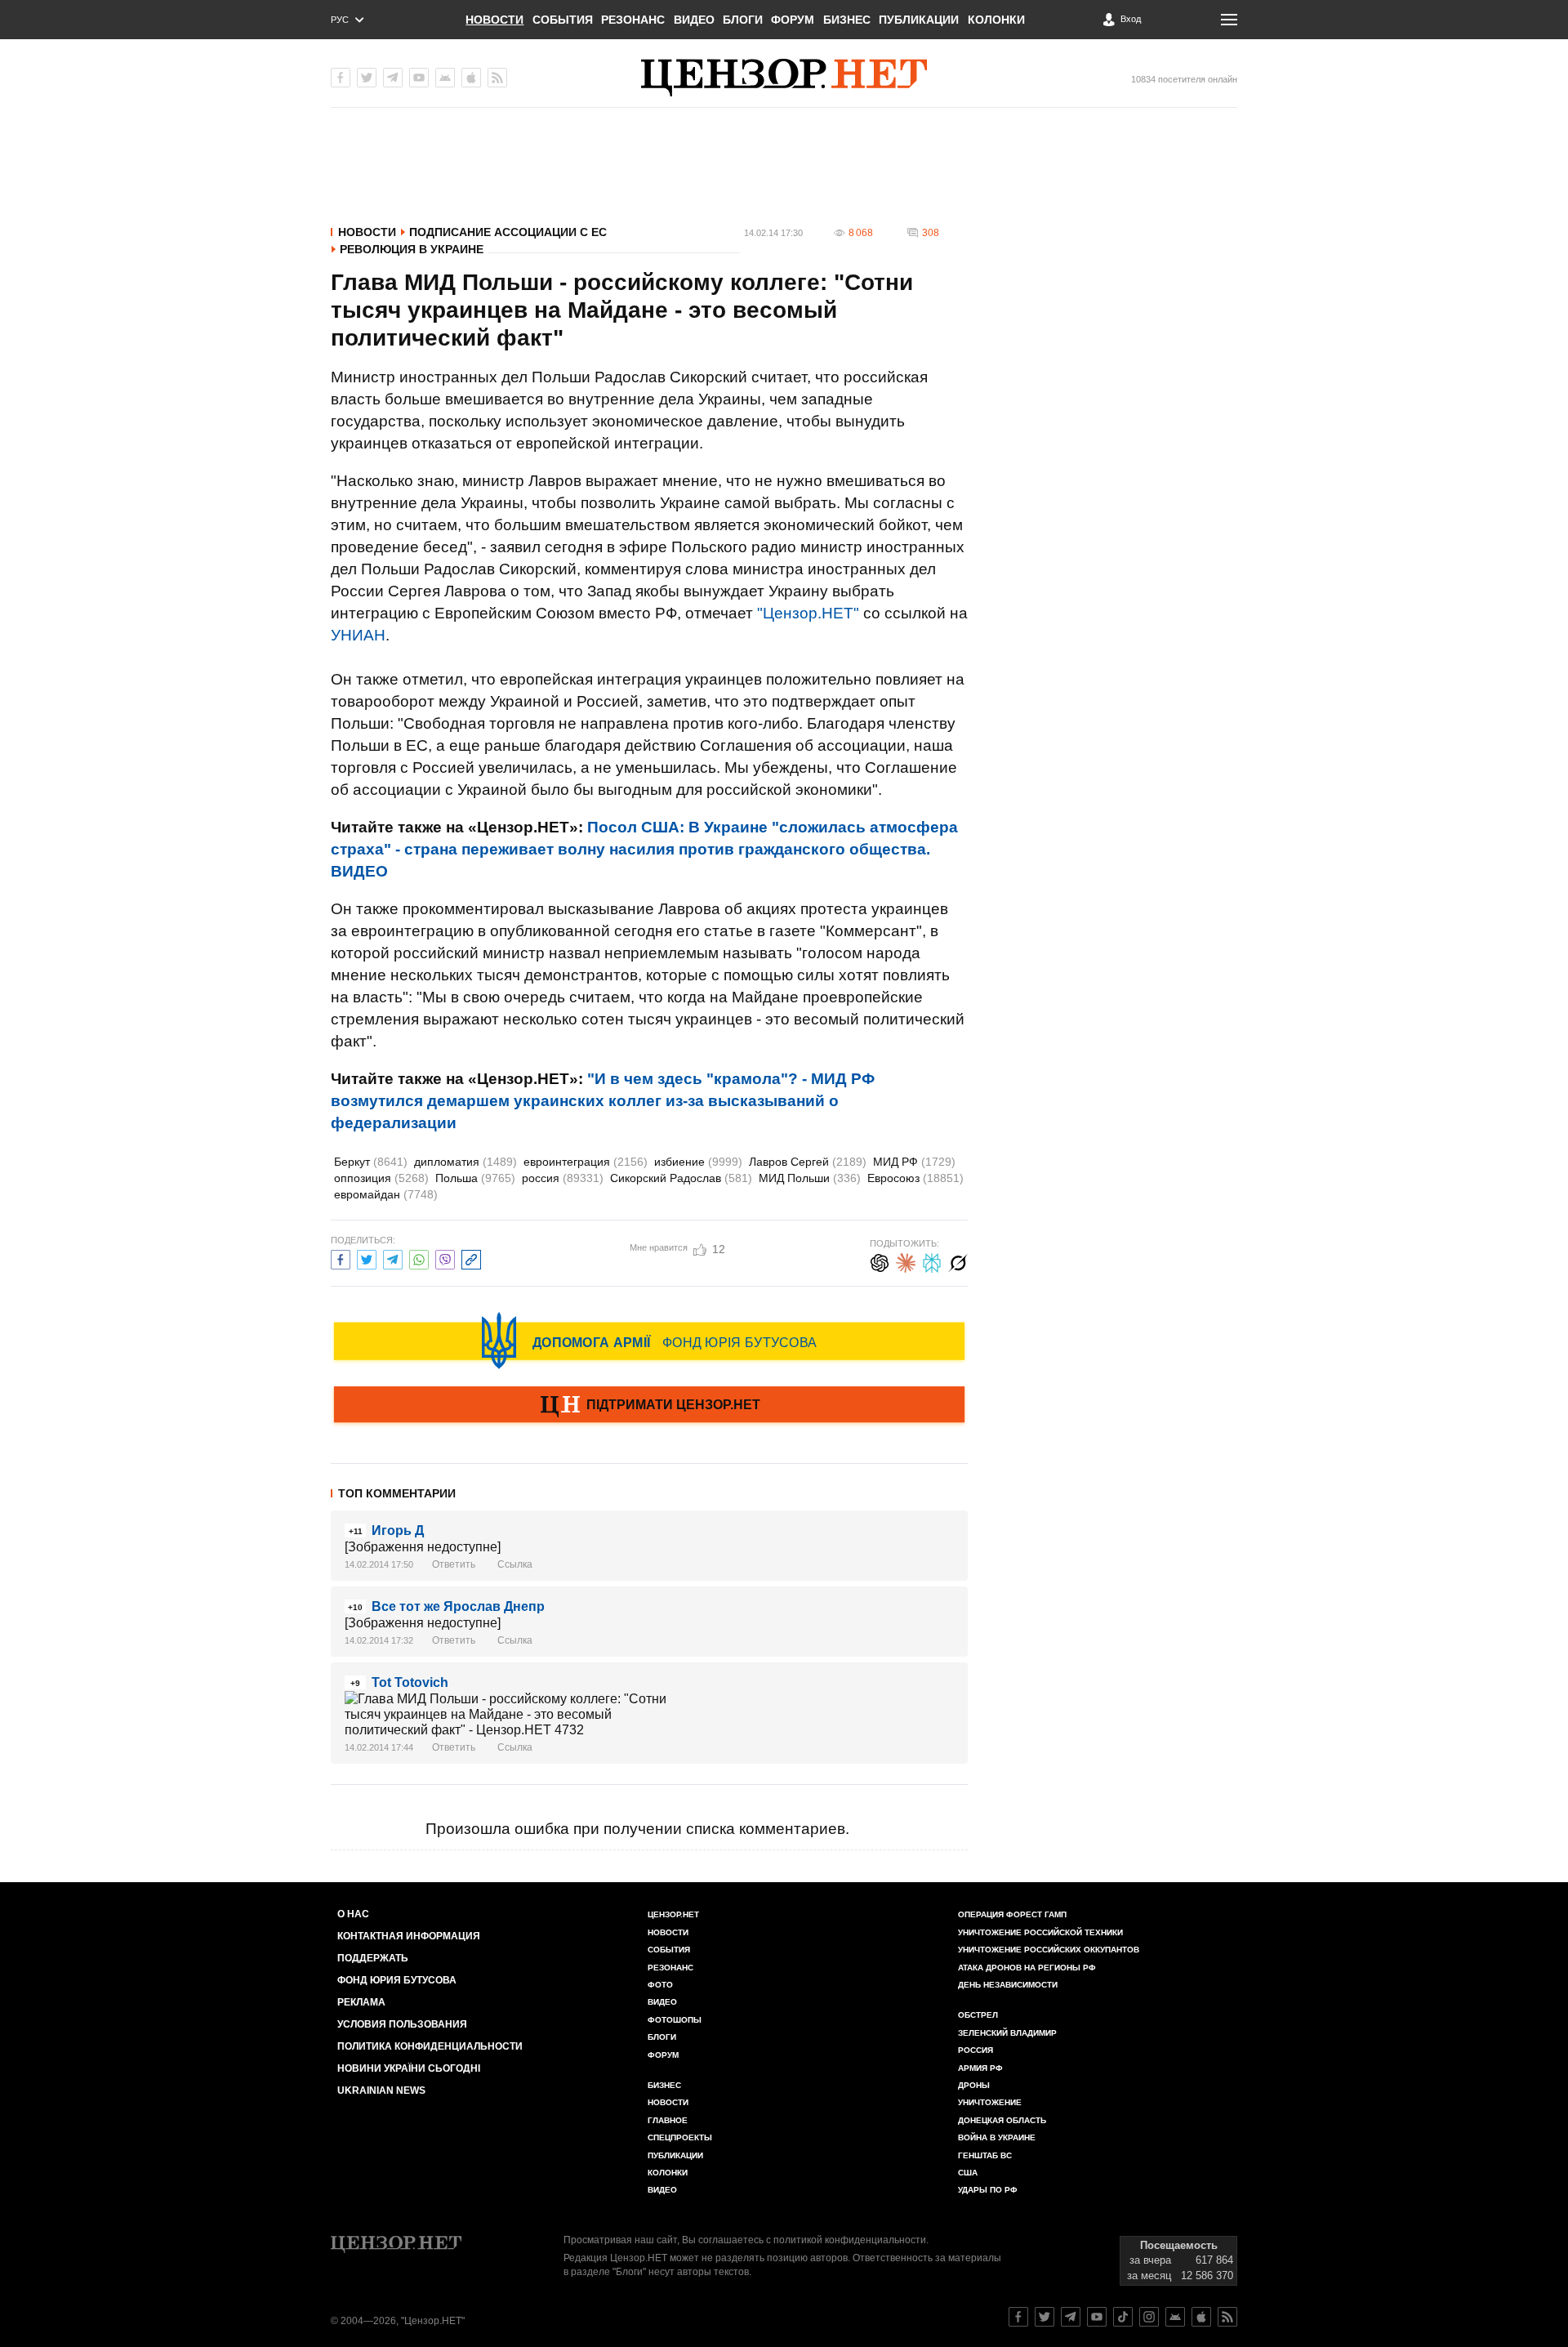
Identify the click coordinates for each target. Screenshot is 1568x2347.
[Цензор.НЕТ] (784, 78)
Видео (694, 20)
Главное (668, 2120)
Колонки (996, 20)
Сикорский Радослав (681, 1178)
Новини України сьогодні (409, 2068)
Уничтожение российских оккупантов (1049, 1950)
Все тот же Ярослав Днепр (458, 1606)
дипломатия (465, 1162)
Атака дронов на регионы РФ (1027, 1968)
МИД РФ (914, 1162)
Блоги (743, 20)
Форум (793, 20)
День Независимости (1008, 1985)
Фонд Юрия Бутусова (397, 1980)
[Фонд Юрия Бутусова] (649, 1341)
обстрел (978, 2015)
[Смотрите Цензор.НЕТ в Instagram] (1149, 2317)
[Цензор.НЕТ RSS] (497, 78)
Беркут (371, 1162)
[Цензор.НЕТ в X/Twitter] (367, 78)
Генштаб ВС (985, 2155)
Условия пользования (402, 2024)
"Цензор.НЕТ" (808, 613)
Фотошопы (675, 2020)
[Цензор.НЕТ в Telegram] (393, 78)
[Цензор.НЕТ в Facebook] (341, 78)
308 (931, 233)
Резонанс (633, 20)
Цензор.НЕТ (673, 1914)
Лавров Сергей (808, 1162)
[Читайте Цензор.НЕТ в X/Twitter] (1045, 2317)
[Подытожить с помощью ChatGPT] (880, 1261)
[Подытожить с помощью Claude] (906, 1261)
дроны (974, 2085)
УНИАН (358, 635)
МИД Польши (810, 1178)
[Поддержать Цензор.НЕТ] (649, 1406)
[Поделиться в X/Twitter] (367, 1258)
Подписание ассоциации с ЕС (508, 232)
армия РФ (980, 2068)
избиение (698, 1162)
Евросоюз (915, 1178)
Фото (660, 1985)
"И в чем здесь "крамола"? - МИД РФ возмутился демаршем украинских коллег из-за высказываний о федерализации (603, 1101)
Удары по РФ (988, 2190)
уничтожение (990, 2102)
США (968, 2173)
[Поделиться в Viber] (445, 1258)
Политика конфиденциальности (430, 2046)
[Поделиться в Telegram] (393, 1258)
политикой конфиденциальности (850, 2240)
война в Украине (997, 2137)
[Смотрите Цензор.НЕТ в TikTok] (1123, 2317)
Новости (494, 20)
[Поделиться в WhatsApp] (419, 1258)
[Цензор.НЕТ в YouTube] (419, 78)
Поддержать (373, 1958)
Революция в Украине (412, 249)
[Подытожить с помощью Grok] (958, 1261)
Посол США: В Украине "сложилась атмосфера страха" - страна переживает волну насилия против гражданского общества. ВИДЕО (644, 849)
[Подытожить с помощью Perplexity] (932, 1261)
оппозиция (381, 1178)
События (563, 20)
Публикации (919, 20)
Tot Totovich (410, 1682)
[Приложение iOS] (471, 78)
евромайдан (386, 1194)
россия (563, 1178)
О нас (353, 1914)
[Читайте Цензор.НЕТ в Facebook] (1018, 2317)
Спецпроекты (680, 2137)
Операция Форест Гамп (1012, 1914)
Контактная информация (409, 1936)
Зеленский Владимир (1007, 2033)
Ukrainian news (381, 2090)
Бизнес (847, 20)
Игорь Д (398, 1530)
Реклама (361, 2002)
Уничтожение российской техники (1040, 1932)
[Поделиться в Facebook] (341, 1258)
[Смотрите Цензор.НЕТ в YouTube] (1097, 2317)
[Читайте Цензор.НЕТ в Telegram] (1071, 2317)
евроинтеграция (586, 1162)
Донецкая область (1002, 2120)
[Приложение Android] (445, 78)
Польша (475, 1178)
